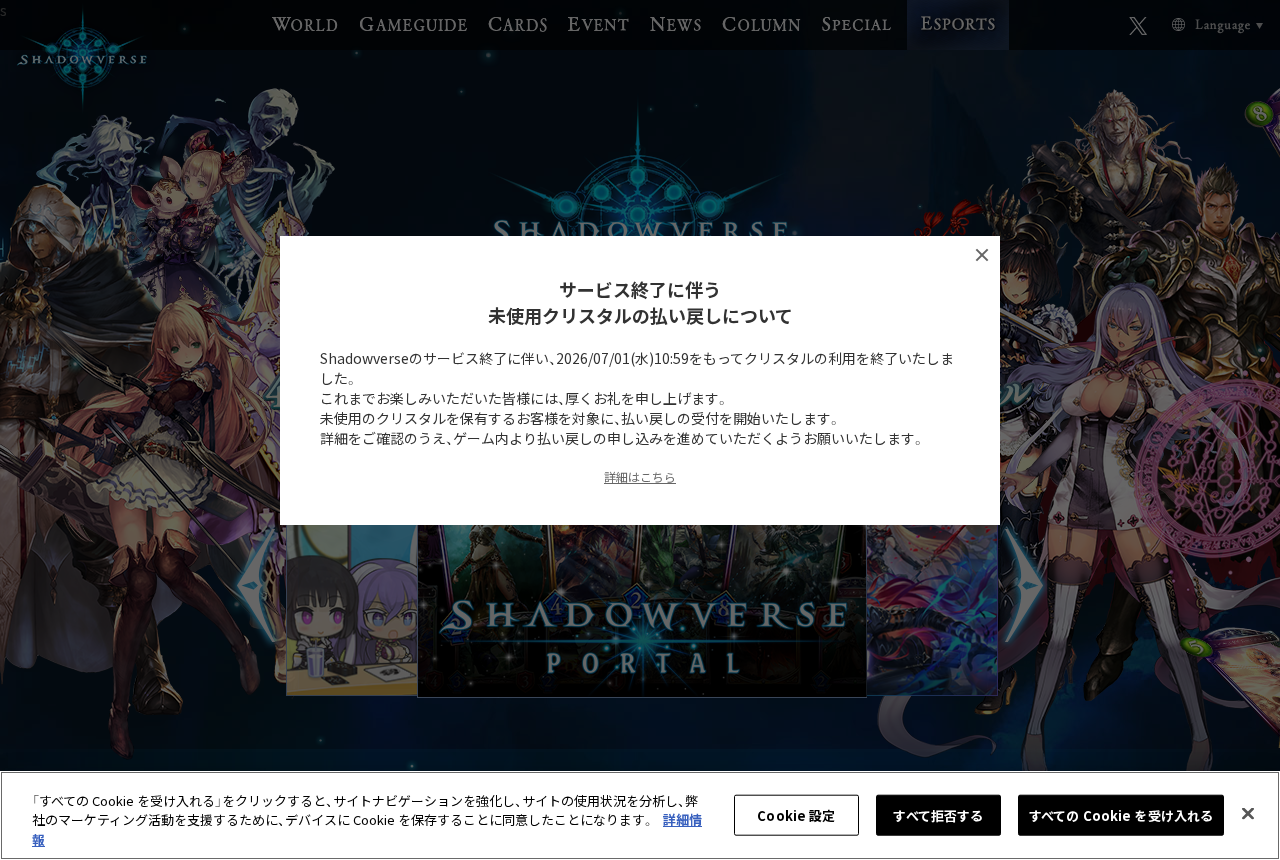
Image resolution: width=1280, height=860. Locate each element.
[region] (640, 815)
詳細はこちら (640, 476)
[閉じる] (1248, 813)
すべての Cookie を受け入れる (1121, 814)
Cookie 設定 (796, 814)
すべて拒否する (938, 814)
